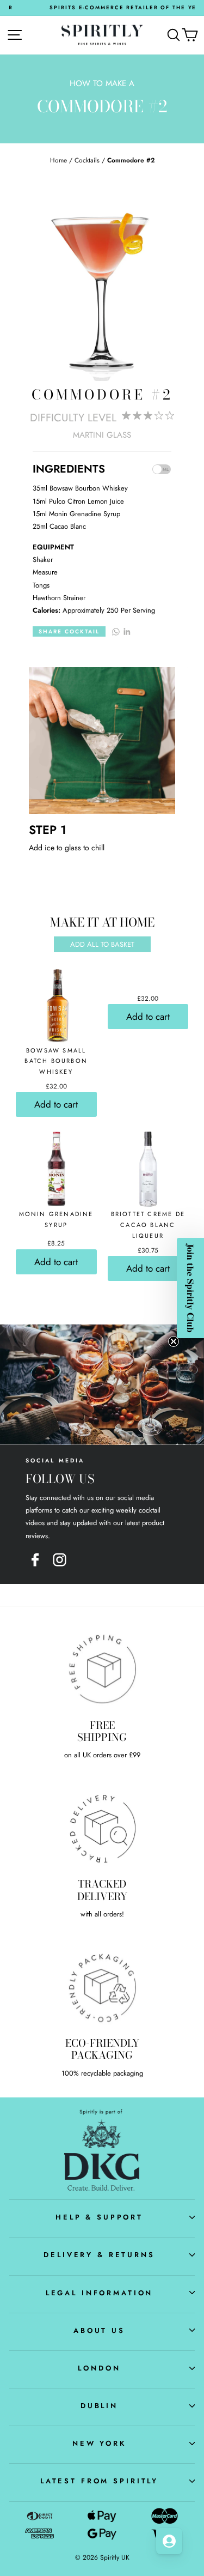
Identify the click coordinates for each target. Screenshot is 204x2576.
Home (58, 160)
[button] (190, 1288)
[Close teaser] (174, 1341)
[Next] (188, 668)
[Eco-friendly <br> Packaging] (102, 1987)
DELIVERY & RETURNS (99, 2255)
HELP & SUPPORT (99, 2217)
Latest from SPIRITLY (99, 2481)
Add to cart (56, 1104)
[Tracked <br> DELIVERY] (102, 1828)
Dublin (99, 2406)
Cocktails (87, 160)
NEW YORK (99, 2443)
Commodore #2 (131, 160)
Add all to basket (102, 944)
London (99, 2368)
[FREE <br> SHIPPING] (102, 1669)
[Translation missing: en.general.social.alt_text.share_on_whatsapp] (116, 631)
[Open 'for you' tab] (169, 2541)
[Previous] (16, 668)
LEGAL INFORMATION (100, 2293)
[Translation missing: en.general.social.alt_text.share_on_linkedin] (127, 631)
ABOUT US (99, 2330)
